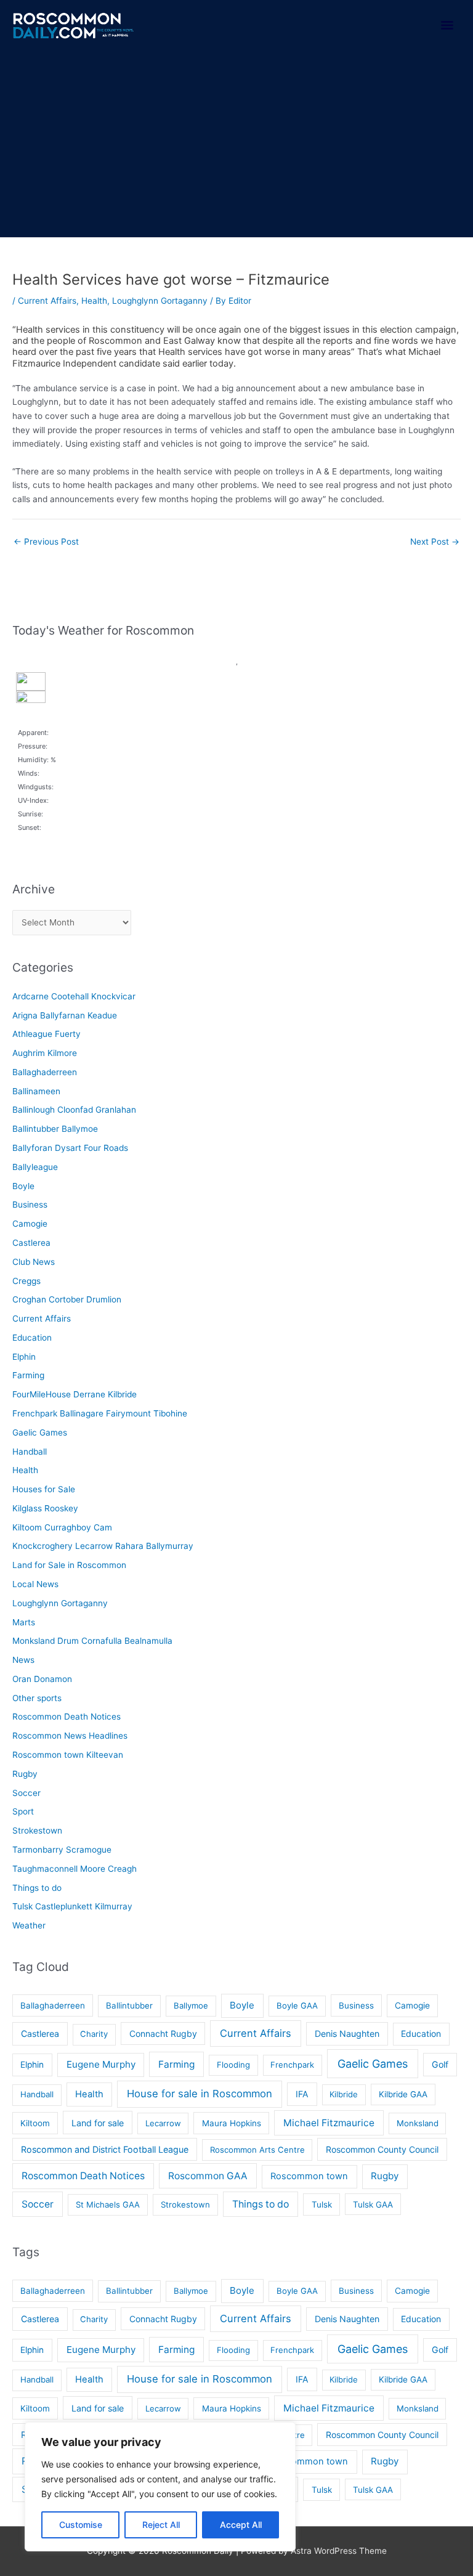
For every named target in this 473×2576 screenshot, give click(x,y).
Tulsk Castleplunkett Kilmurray (72, 1906)
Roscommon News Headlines (70, 1736)
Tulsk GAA (373, 2204)
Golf (440, 2064)
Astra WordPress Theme (339, 2551)
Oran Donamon (42, 1679)
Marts (24, 1622)
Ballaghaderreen (45, 1072)
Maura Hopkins (232, 2123)
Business (30, 1205)
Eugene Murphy (101, 2064)
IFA (302, 2094)
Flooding (233, 2065)
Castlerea (31, 1243)
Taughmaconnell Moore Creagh (75, 1869)
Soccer (26, 1793)
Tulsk (322, 2204)
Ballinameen (36, 1091)
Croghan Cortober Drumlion (67, 1299)
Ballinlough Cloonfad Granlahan (74, 1110)
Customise (81, 2525)
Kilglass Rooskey (45, 1508)
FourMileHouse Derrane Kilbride (75, 1394)
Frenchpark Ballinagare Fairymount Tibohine (100, 1413)
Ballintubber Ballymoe (55, 1129)
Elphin (24, 1357)
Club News (34, 1262)
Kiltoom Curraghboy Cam (62, 1527)
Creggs (26, 1281)
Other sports (37, 1698)
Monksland (418, 2123)
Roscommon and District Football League (105, 2149)
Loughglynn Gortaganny (160, 301)
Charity (94, 2034)
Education (32, 1338)
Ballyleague (35, 1167)
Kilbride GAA (403, 2094)
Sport (23, 1811)
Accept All (241, 2525)
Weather (29, 1925)
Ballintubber (129, 2005)
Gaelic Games (40, 1432)
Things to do (37, 1888)
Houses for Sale (44, 1489)
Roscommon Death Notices (67, 1717)
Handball (30, 1452)
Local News (35, 1584)
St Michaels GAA (108, 2204)
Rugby (25, 1774)
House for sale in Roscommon (200, 2094)
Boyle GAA (297, 2005)
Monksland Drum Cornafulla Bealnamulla (92, 1641)
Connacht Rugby (163, 2034)
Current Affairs (47, 301)
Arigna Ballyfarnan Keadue (65, 1015)
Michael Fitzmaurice (329, 2123)
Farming (28, 1375)
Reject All (161, 2525)
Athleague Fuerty (46, 1034)
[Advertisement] (236, 145)
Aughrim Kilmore (45, 1053)
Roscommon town (309, 2176)
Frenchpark (292, 2065)
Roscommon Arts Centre (257, 2150)
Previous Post (46, 542)
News (23, 1660)
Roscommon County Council (382, 2149)
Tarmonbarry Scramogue (62, 1850)
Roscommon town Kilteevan (68, 1755)
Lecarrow (163, 2123)
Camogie (30, 1224)
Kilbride (344, 2094)
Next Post (435, 542)
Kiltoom (35, 2123)
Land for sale (98, 2123)
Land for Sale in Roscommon (69, 1565)
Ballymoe (191, 2005)
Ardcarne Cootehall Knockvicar (74, 996)
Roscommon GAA (208, 2176)
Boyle (23, 1186)
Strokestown (37, 1830)
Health (94, 301)
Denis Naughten (347, 2034)
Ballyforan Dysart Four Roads (70, 1148)
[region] (160, 2487)
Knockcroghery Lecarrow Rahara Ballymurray (103, 1546)
